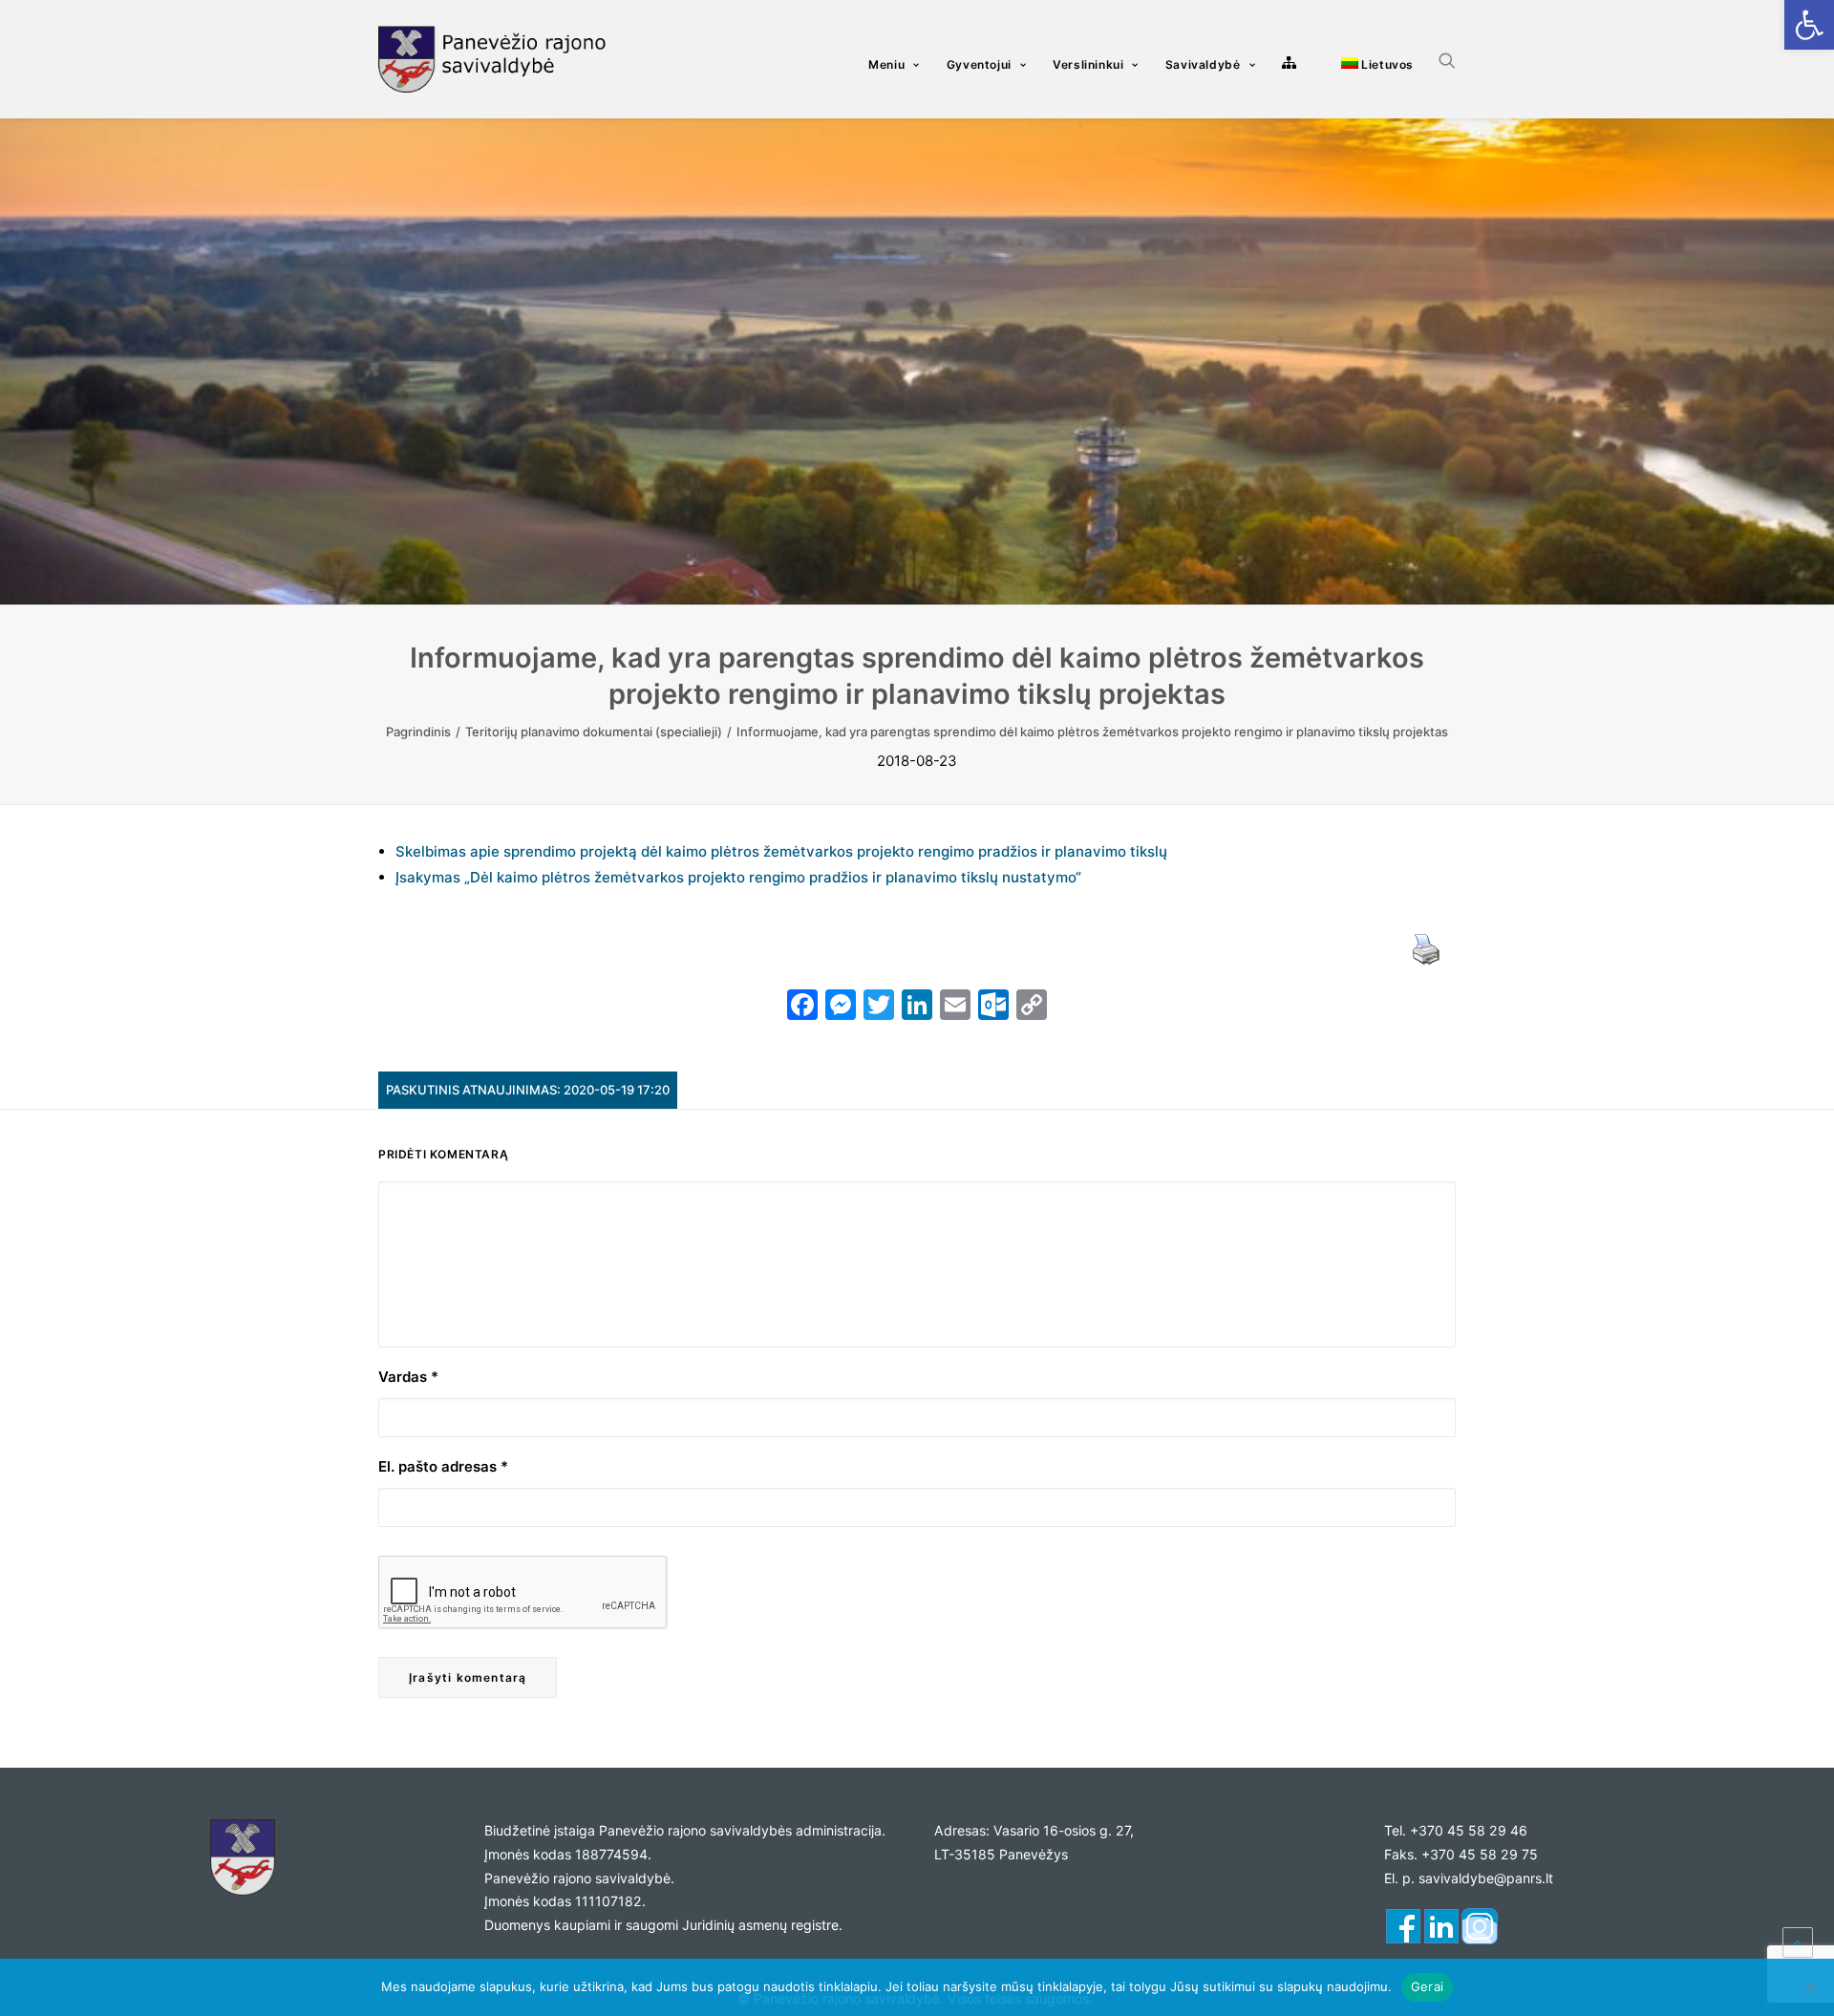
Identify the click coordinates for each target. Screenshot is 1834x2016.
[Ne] (1810, 1987)
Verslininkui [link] (1088, 64)
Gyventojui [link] (979, 64)
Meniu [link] (886, 64)
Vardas (408, 1377)
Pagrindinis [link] (418, 732)
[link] (1809, 25)
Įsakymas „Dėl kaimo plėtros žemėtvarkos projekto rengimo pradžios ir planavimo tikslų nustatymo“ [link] (738, 877)
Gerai (1427, 1986)
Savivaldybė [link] (1203, 64)
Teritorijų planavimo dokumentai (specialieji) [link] (594, 732)
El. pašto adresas (443, 1466)
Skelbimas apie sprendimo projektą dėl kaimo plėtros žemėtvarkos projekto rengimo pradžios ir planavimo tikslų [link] (781, 851)
